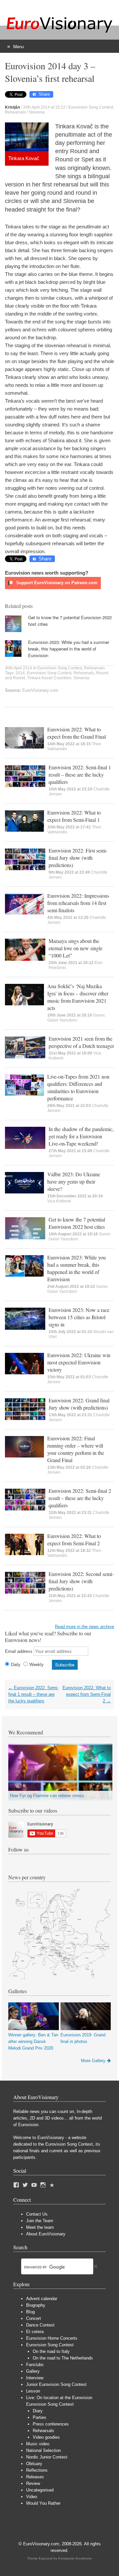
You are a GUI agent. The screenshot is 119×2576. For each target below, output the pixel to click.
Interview (35, 2378)
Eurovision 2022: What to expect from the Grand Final (77, 733)
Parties (40, 2417)
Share (44, 94)
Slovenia (37, 112)
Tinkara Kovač (40, 678)
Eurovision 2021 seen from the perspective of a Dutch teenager (81, 1042)
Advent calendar (42, 2299)
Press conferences (51, 2424)
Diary (38, 2411)
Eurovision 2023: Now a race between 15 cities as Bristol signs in (79, 1317)
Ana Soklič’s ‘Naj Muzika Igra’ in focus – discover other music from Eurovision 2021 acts (78, 997)
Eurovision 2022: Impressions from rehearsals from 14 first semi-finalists (78, 903)
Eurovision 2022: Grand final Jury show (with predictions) (79, 1404)
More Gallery (93, 2061)
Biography (36, 2305)
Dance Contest (40, 2325)
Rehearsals (15, 112)
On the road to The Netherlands (63, 2358)
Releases (35, 2477)
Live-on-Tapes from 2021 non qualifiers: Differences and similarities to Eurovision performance (78, 1087)
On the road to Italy (51, 2351)
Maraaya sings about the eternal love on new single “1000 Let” (76, 948)
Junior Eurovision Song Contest (56, 2384)
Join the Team (40, 2221)
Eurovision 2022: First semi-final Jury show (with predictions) (78, 858)
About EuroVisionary (46, 2234)
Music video (38, 2444)
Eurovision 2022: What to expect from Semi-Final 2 (74, 1539)
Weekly (37, 1665)
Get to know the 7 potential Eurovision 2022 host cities (77, 1223)
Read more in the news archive (84, 1627)
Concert (34, 2318)
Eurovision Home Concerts (52, 2338)
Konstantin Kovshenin (75, 2558)
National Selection (43, 2450)
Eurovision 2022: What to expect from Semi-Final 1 (74, 816)
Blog (30, 2312)
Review (33, 2483)
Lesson (33, 2391)
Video (32, 2497)
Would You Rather (43, 2503)
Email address (19, 1651)
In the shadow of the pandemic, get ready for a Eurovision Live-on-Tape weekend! (81, 1136)
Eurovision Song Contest (91, 107)
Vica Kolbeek (59, 1201)
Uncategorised (40, 2490)
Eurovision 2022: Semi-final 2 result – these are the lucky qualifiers (80, 1498)
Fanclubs (35, 2365)
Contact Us (37, 2214)
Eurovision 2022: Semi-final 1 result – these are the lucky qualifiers (80, 774)
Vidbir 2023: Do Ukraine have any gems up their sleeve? (74, 1181)
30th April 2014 (19, 668)
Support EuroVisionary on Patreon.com (56, 583)
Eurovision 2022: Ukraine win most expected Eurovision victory (79, 1362)
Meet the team (40, 2227)
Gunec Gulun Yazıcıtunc (76, 1018)
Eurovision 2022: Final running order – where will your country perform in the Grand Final (76, 1449)
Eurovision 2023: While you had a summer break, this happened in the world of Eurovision (69, 649)
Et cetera (35, 2332)
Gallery (33, 2371)
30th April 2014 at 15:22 (44, 107)
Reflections (37, 2470)
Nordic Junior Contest (47, 2457)
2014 (20, 673)
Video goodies (46, 2437)
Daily (16, 1665)
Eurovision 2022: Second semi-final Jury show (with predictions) (81, 1581)
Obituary (34, 2464)
